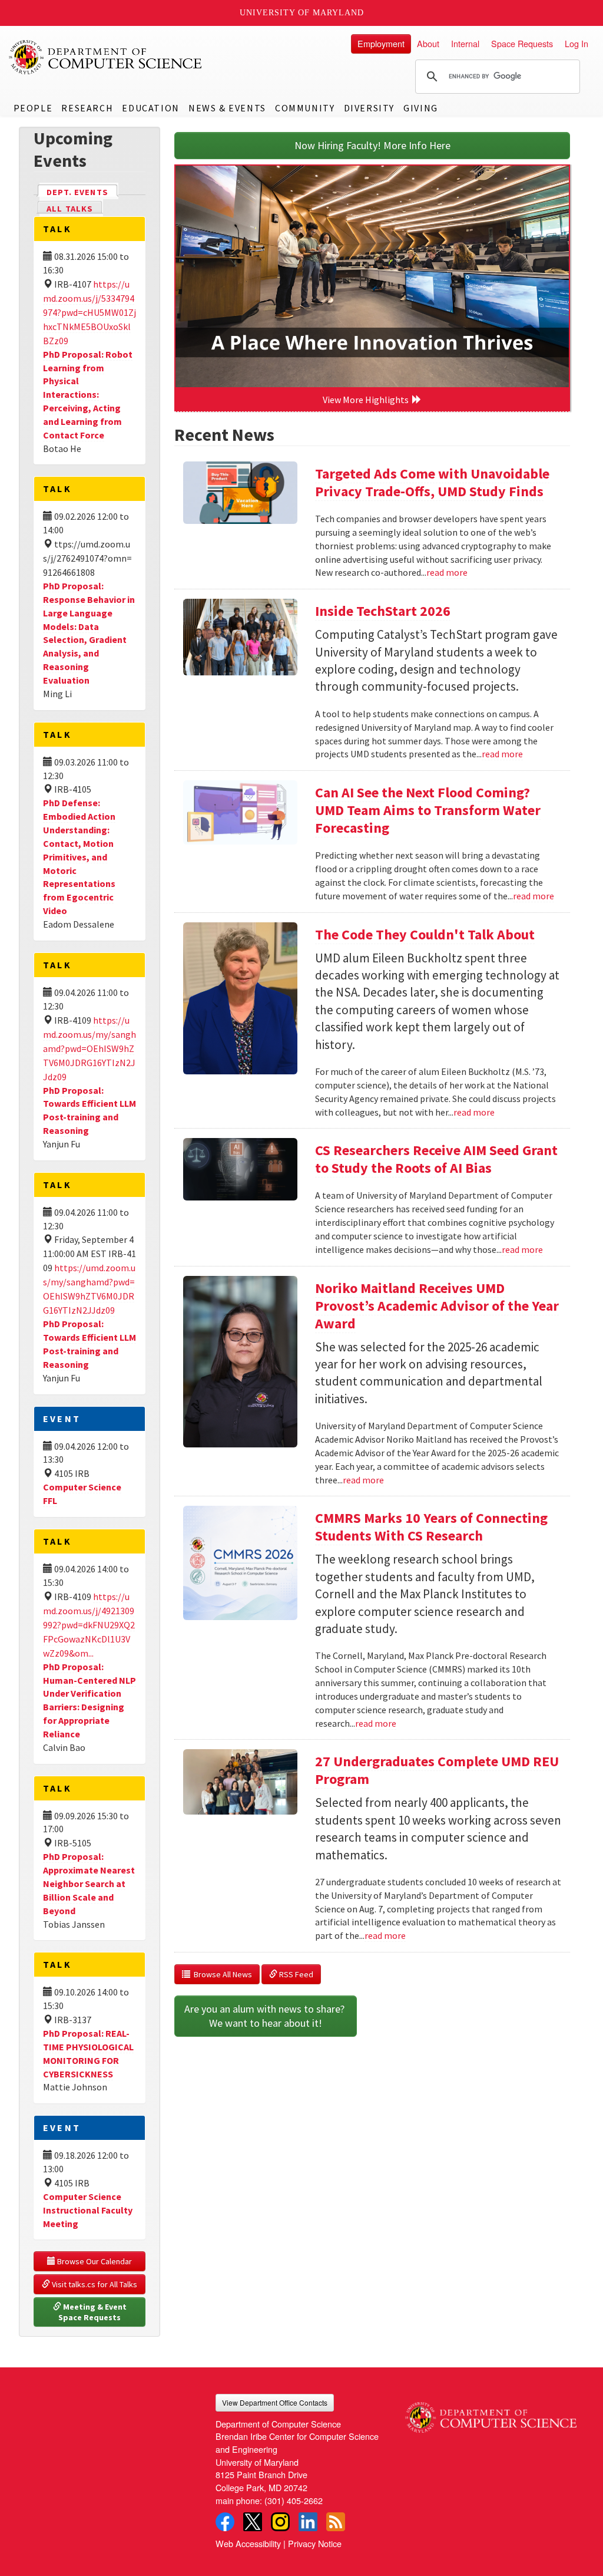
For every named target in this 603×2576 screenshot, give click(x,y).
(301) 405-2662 (294, 2500)
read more (447, 572)
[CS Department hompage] (491, 2413)
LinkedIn (308, 2522)
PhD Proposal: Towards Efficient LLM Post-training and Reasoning (90, 1111)
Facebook (225, 2522)
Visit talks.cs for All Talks (94, 2284)
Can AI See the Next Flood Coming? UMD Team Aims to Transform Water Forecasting (428, 810)
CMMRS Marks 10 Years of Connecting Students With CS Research (431, 1527)
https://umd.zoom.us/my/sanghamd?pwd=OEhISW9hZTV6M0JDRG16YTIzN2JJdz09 (90, 1048)
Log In (577, 43)
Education (150, 108)
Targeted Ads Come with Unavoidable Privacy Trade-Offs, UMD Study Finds (432, 482)
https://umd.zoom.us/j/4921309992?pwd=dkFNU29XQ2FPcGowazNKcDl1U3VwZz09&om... (89, 1625)
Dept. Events (82, 192)
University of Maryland (302, 13)
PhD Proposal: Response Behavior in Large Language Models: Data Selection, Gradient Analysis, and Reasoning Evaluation (89, 633)
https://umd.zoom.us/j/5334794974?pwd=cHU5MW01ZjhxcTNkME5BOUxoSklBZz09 (90, 312)
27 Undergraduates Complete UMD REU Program (437, 1770)
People (33, 108)
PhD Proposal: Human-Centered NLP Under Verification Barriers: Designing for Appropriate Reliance (90, 1700)
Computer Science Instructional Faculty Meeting (88, 2210)
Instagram (280, 2522)
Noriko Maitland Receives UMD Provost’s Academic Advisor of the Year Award (437, 1306)
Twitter (253, 2522)
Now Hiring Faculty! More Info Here (372, 145)
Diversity (369, 108)
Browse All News (221, 1974)
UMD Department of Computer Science (106, 57)
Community (305, 108)
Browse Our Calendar (94, 2261)
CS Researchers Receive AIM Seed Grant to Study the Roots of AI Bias (436, 1159)
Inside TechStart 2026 (383, 611)
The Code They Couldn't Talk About (425, 934)
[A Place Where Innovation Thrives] (372, 276)
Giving (421, 108)
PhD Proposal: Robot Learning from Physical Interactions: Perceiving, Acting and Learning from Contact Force (88, 395)
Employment (381, 43)
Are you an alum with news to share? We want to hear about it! (266, 2016)
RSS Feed (295, 1974)
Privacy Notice (315, 2543)
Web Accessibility (248, 2543)
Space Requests (522, 43)
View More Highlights (367, 400)
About (428, 43)
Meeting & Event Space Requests (93, 2312)
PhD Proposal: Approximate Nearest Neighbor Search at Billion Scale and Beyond (89, 1883)
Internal (465, 43)
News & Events (227, 108)
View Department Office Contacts (275, 2402)
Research (87, 108)
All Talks (70, 209)
